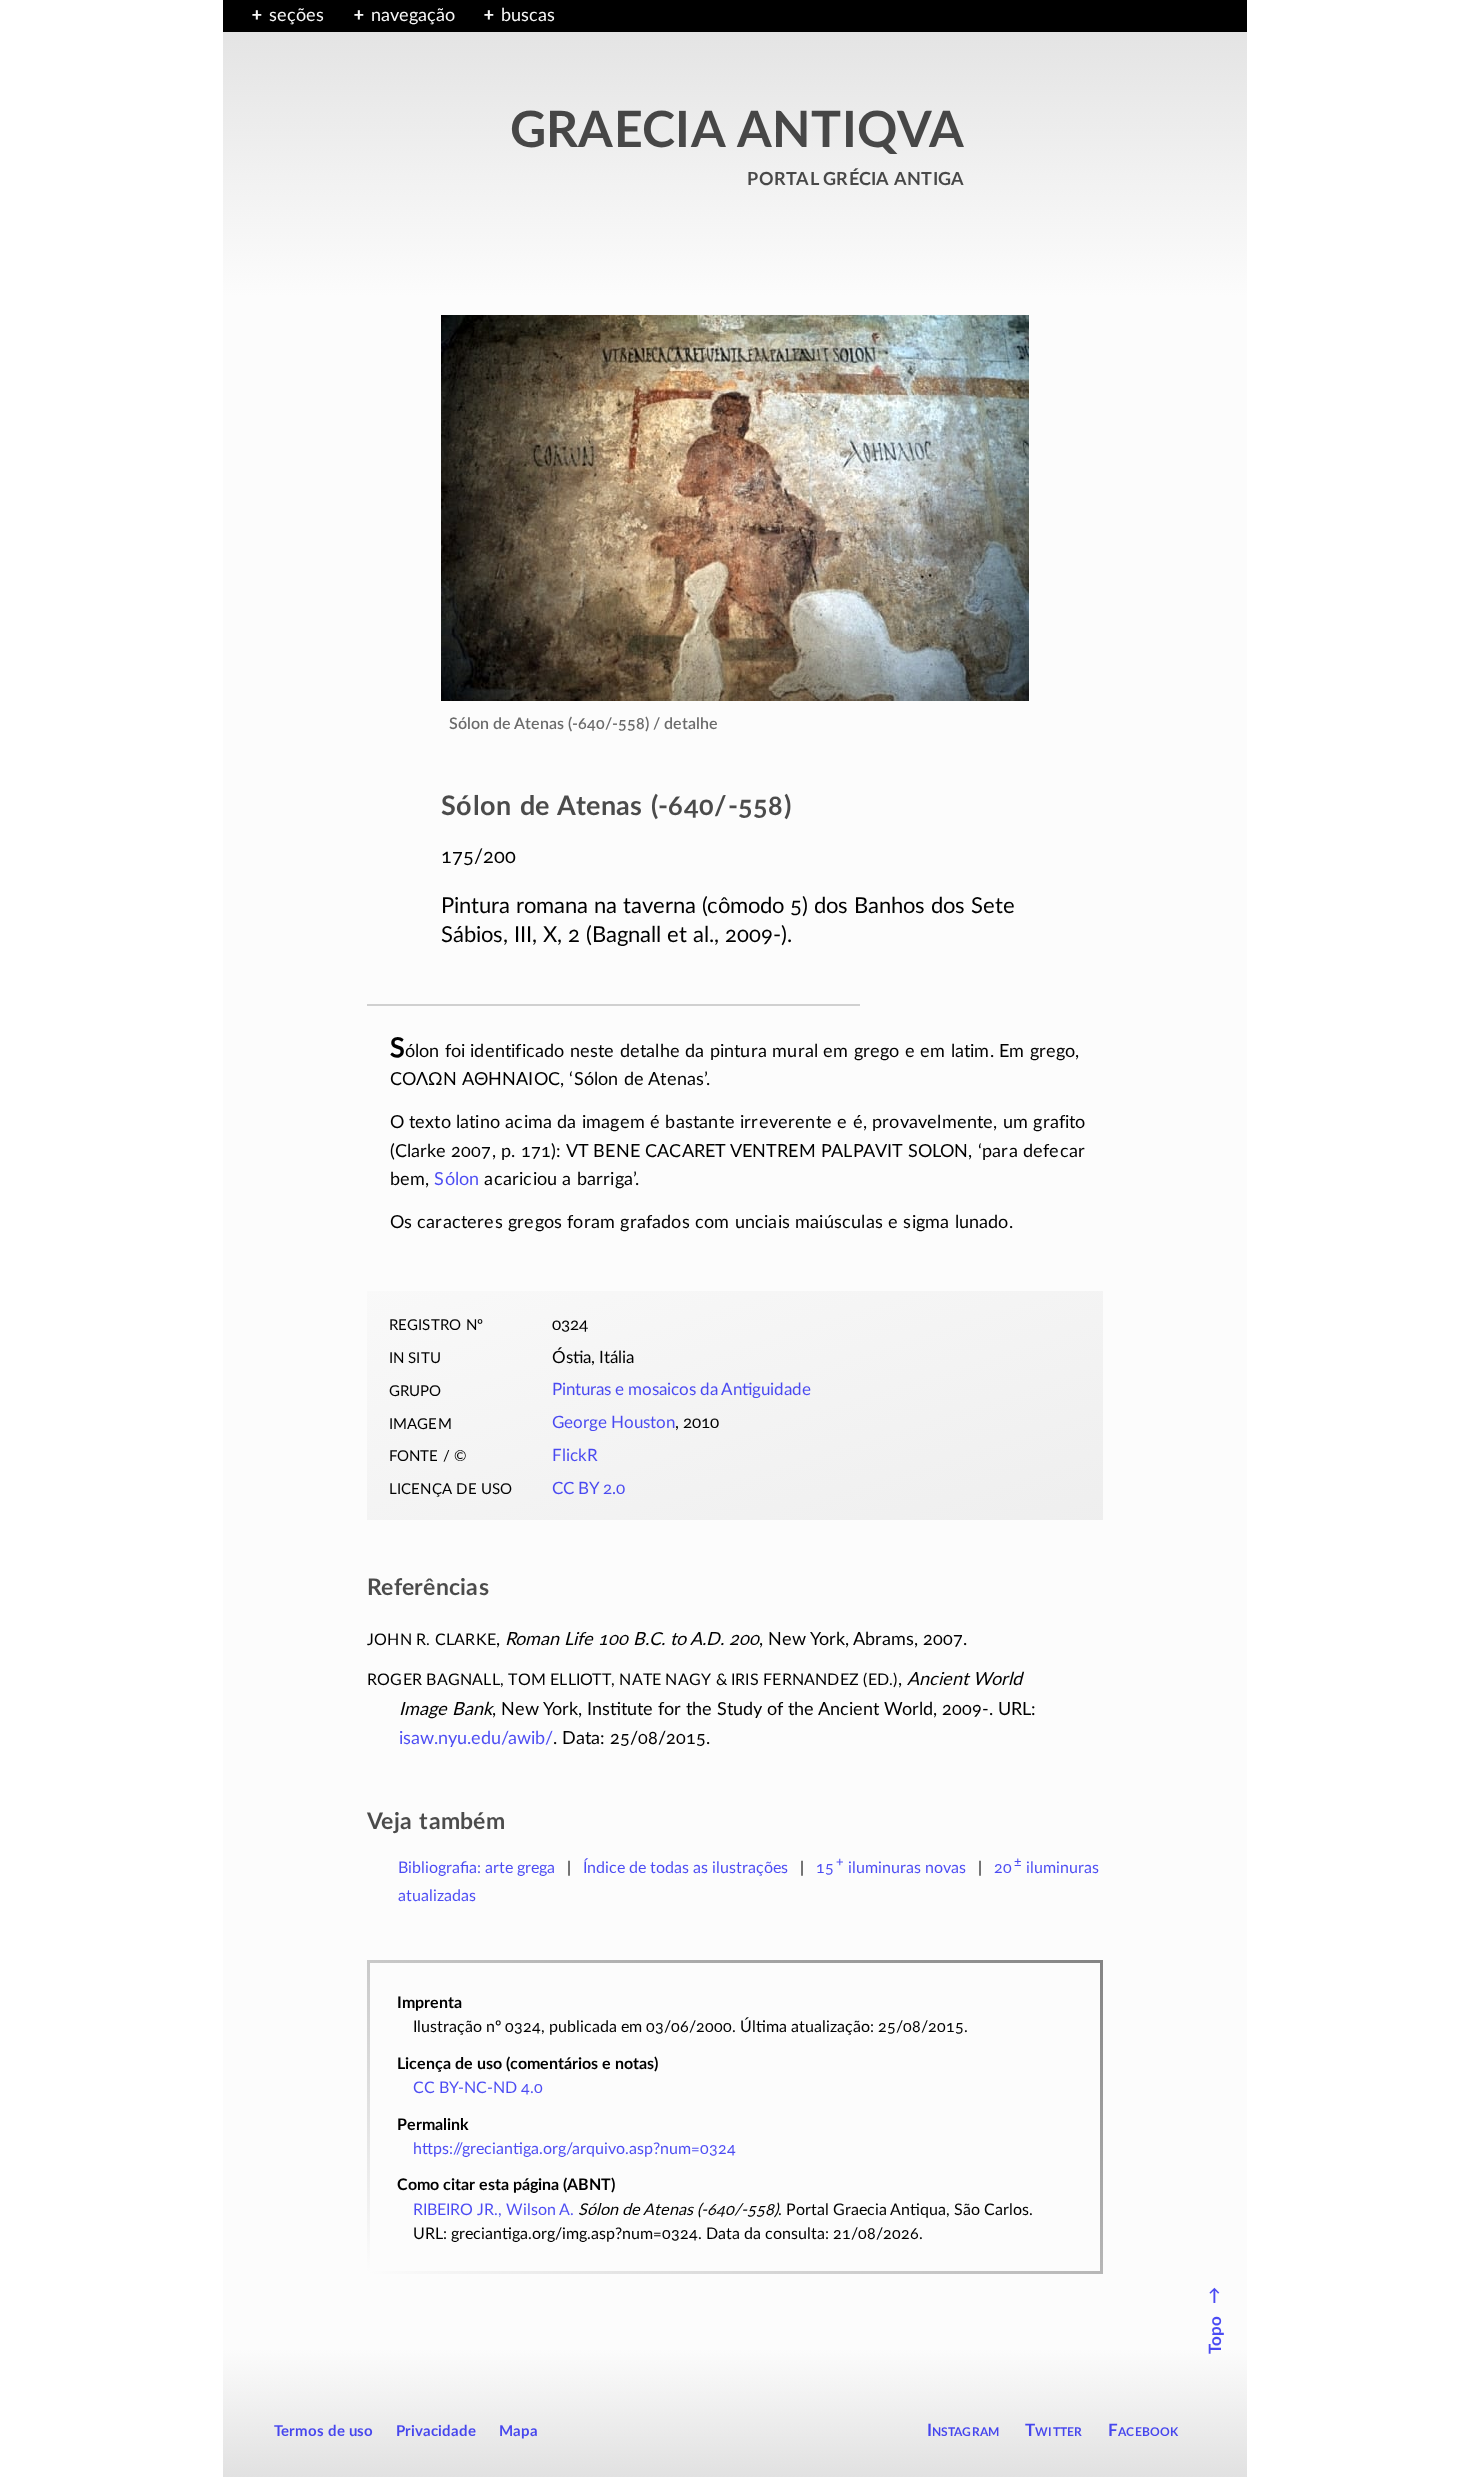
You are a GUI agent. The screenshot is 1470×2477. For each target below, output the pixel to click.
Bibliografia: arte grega (476, 1868)
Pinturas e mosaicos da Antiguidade (681, 1390)
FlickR (575, 1456)
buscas (528, 16)
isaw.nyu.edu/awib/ (476, 1739)
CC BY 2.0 (588, 1489)
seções (296, 16)
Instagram (963, 2430)
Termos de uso (323, 2431)
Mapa (518, 2431)
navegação (413, 16)
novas (891, 1868)
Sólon (456, 1180)
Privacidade (436, 2431)
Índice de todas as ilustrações (685, 1868)
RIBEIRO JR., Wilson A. (493, 2210)
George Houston (613, 1423)
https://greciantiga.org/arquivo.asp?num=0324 (574, 2149)
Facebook (1143, 2430)
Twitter (1053, 2430)
